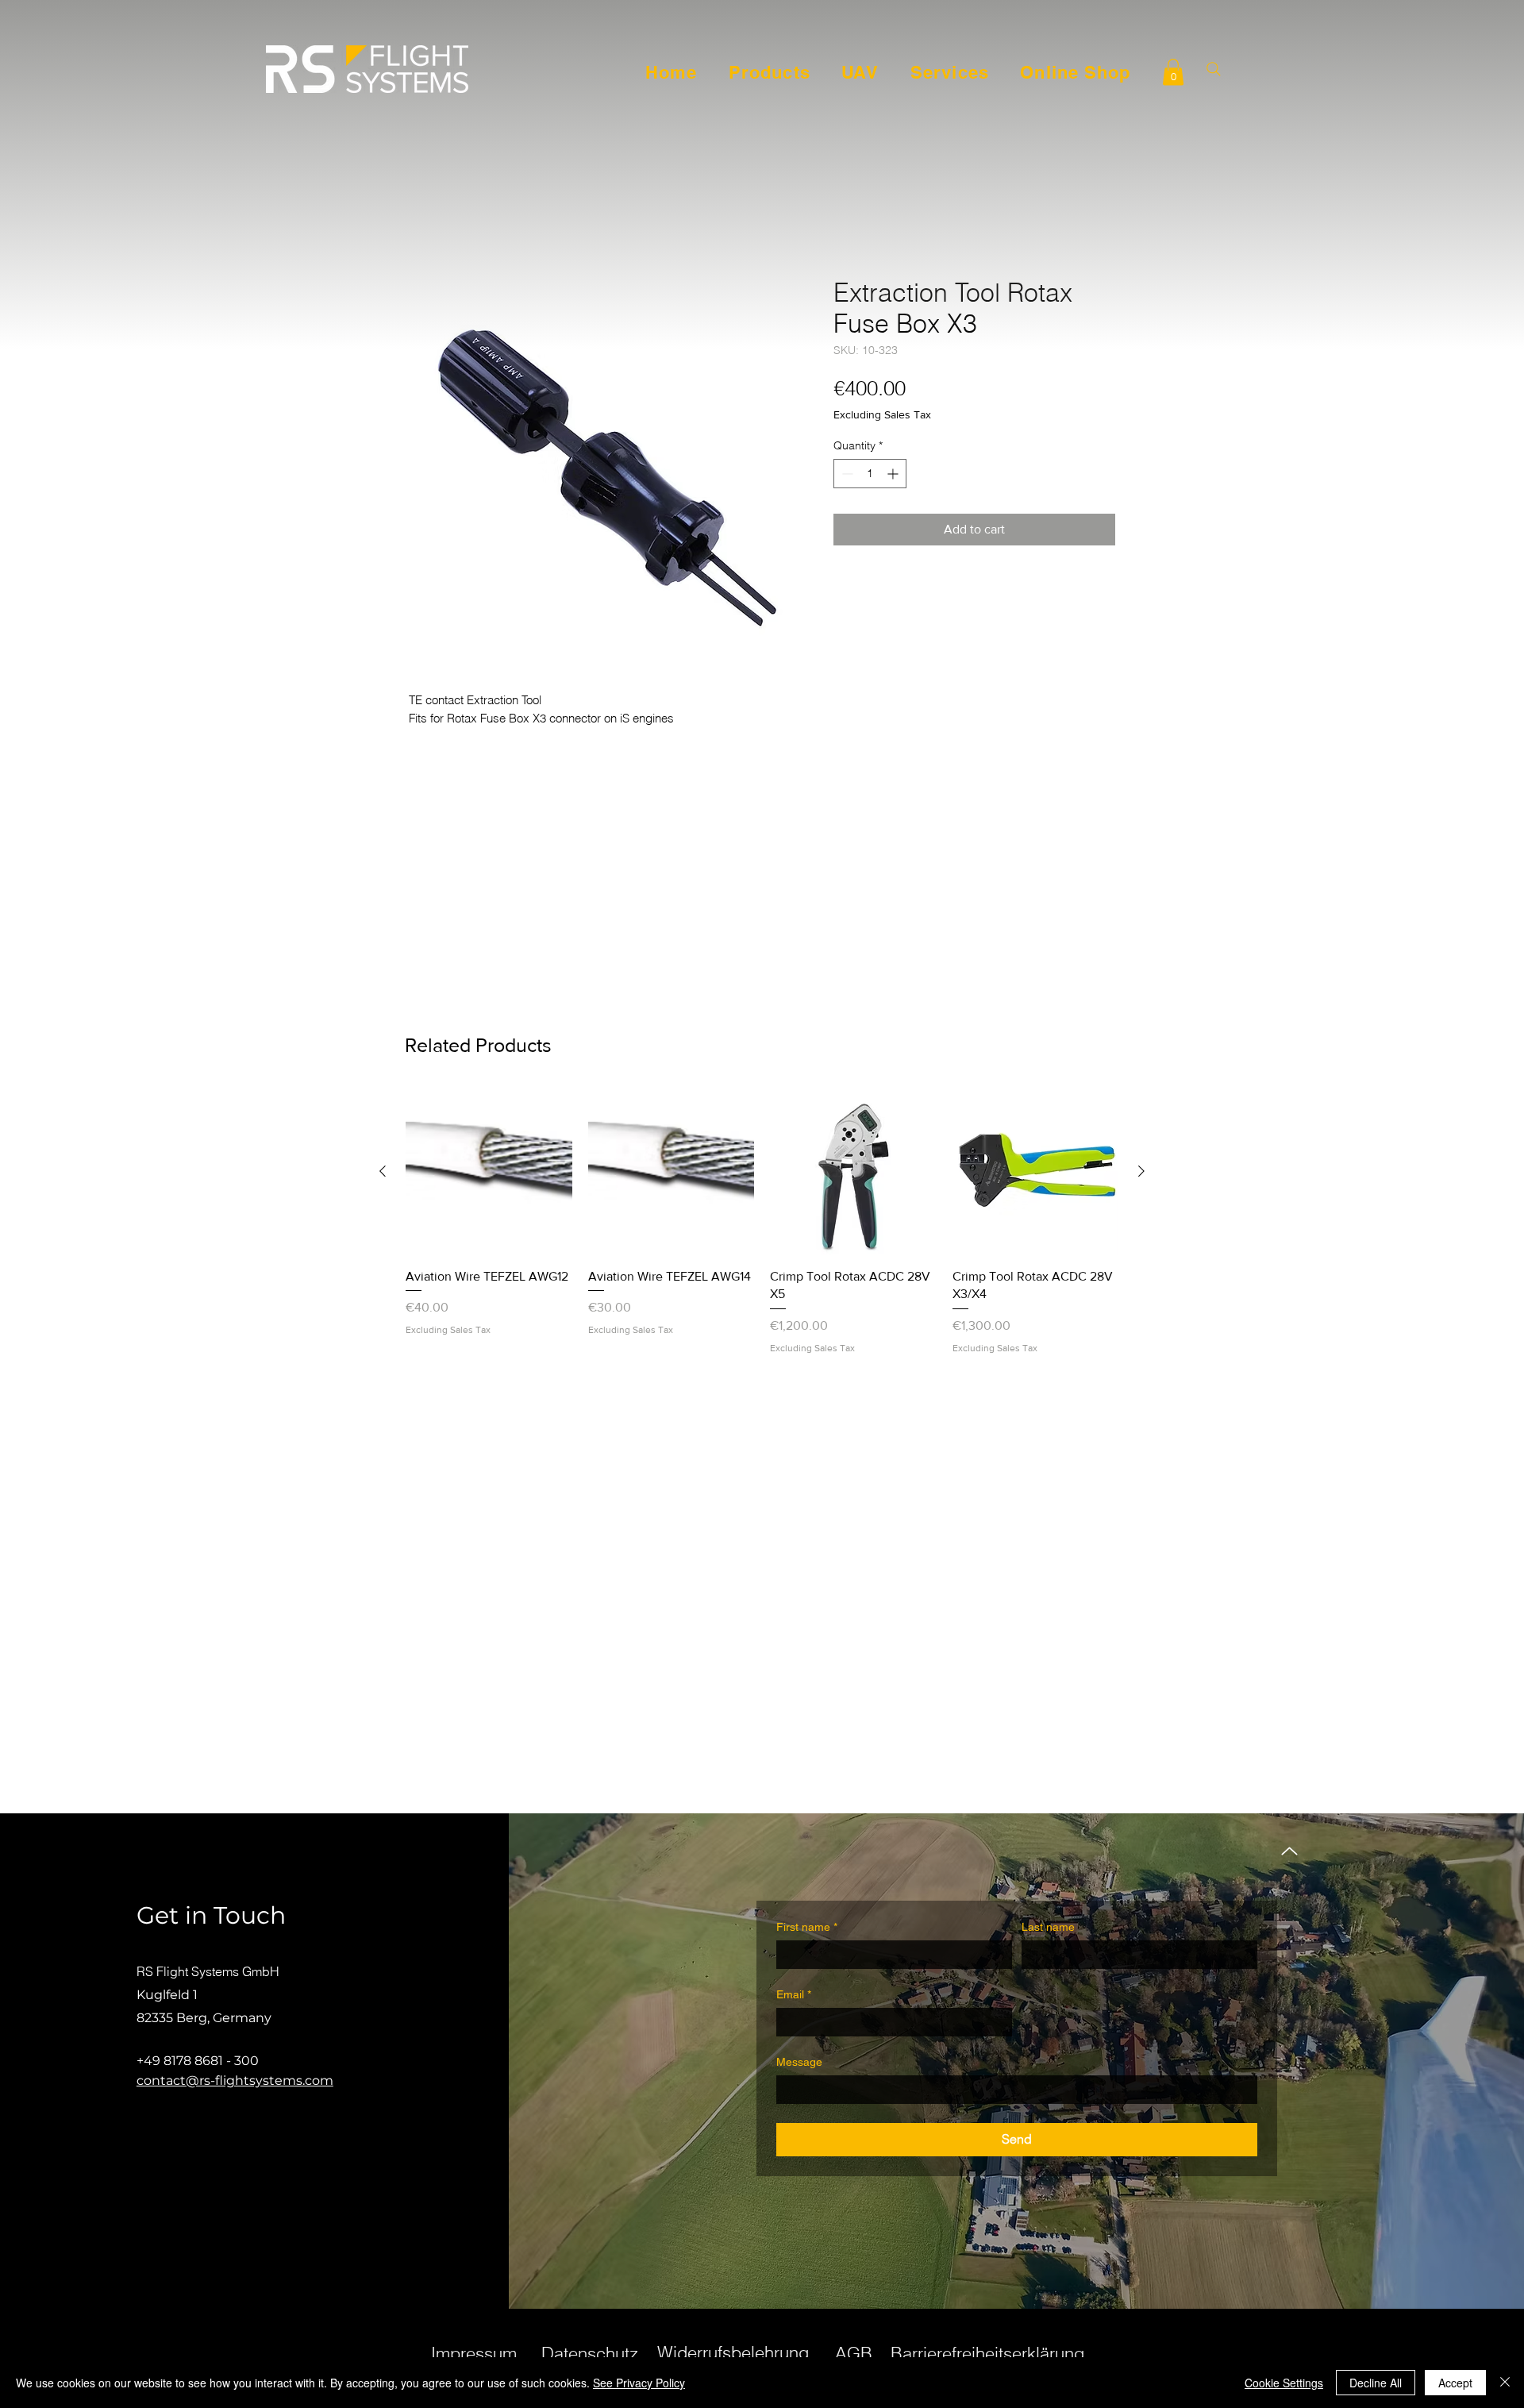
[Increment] (894, 474)
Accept (1455, 2383)
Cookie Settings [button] (1284, 2383)
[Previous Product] (383, 1171)
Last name (1048, 1927)
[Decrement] (846, 474)
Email (794, 1994)
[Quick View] (489, 1172)
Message (799, 2062)
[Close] (1505, 2383)
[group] (762, 1221)
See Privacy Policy (639, 2383)
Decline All (1376, 2383)
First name (807, 1927)
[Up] (1289, 1851)
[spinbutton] (870, 474)
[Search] (1213, 69)
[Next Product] (1141, 1171)
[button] (1173, 72)
